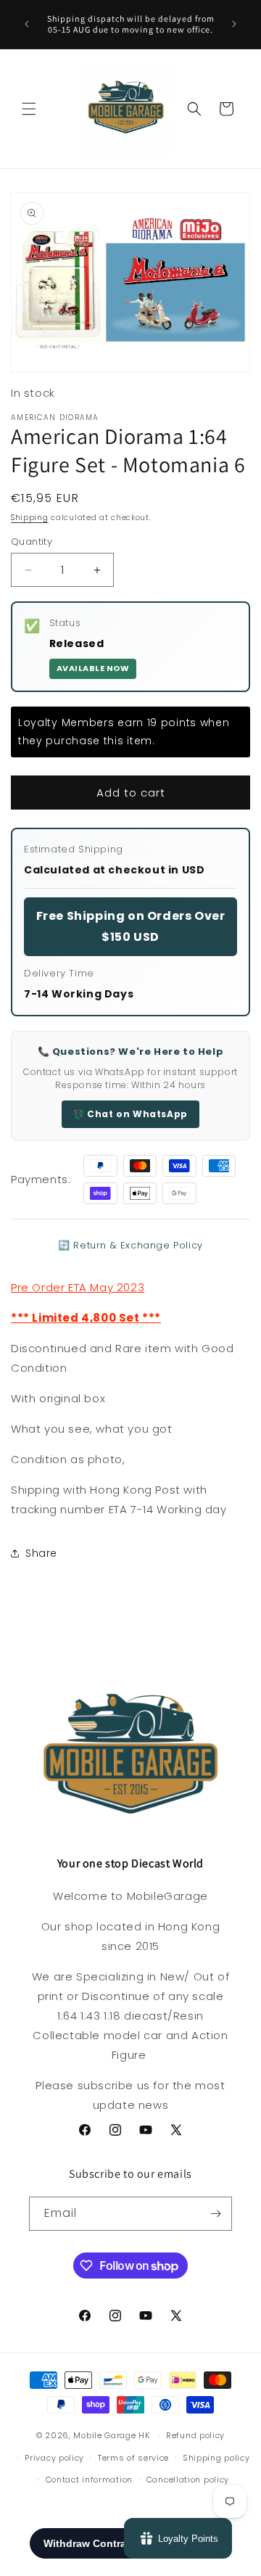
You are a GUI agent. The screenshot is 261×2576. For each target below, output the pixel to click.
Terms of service (133, 2458)
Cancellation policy (188, 2480)
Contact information (89, 2480)
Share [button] (41, 1553)
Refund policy (195, 2435)
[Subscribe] (215, 2214)
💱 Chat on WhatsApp (130, 1114)
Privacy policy (54, 2458)
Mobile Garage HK (111, 2435)
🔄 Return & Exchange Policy (130, 1245)
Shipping (30, 518)
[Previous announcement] (27, 24)
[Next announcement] (234, 24)
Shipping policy (216, 2458)
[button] (29, 109)
